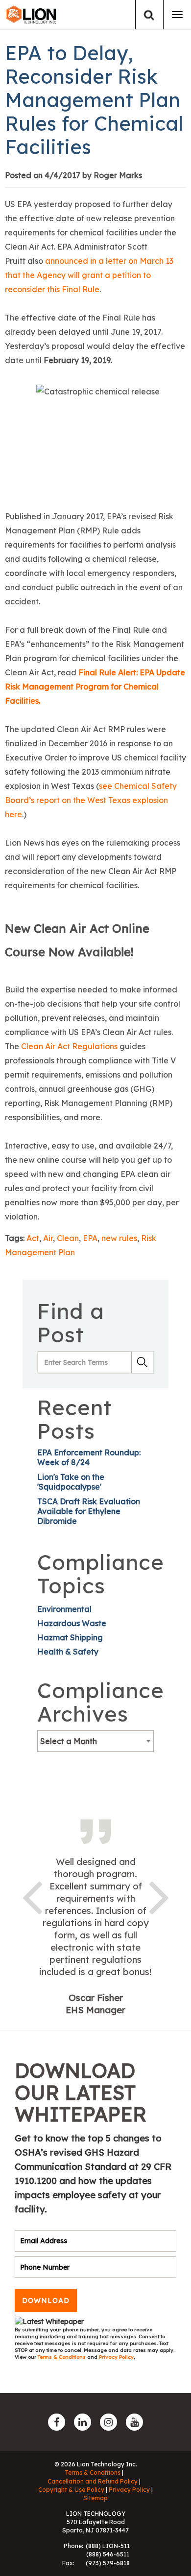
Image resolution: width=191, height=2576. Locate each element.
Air (48, 1238)
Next (159, 1896)
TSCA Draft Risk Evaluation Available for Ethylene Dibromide (89, 1511)
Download (46, 2300)
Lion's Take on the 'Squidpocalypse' (71, 1482)
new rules (119, 1238)
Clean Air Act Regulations (69, 1046)
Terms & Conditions (62, 2357)
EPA (90, 1238)
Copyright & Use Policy (71, 2490)
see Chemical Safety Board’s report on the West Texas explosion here (91, 800)
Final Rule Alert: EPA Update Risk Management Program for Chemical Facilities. (95, 687)
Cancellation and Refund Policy (93, 2481)
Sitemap (95, 2498)
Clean (68, 1238)
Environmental (64, 1609)
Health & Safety (68, 1652)
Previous (32, 1896)
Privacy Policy (116, 2357)
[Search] (149, 15)
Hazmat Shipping (70, 1637)
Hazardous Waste (72, 1623)
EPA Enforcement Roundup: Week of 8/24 (89, 1457)
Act (33, 1238)
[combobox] (95, 1741)
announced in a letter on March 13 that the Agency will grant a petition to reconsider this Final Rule (89, 275)
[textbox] (95, 1741)
